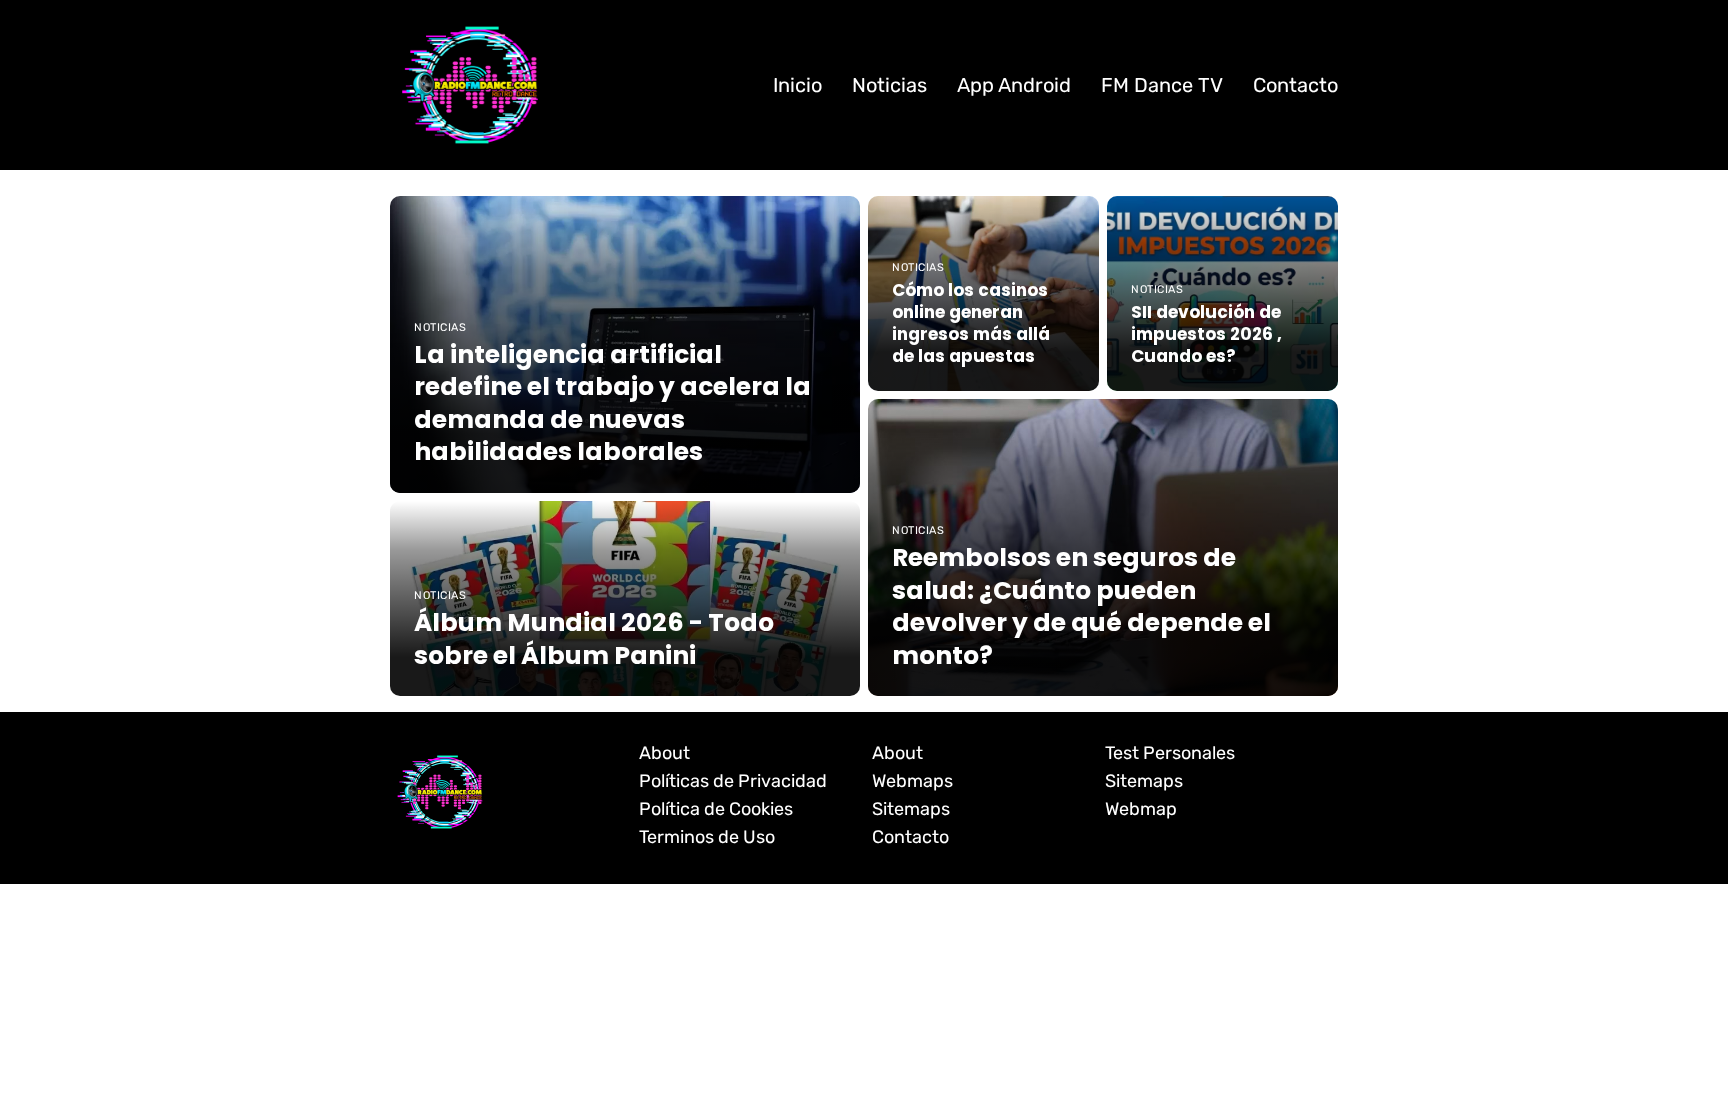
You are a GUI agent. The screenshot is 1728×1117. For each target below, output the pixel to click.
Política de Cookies (716, 809)
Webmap (1141, 809)
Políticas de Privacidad (733, 781)
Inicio (797, 85)
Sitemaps (911, 809)
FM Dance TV (1162, 85)
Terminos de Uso (707, 837)
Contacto (1295, 85)
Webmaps (912, 781)
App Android (1014, 85)
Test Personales (1170, 753)
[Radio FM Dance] (470, 84)
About (664, 753)
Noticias (889, 85)
